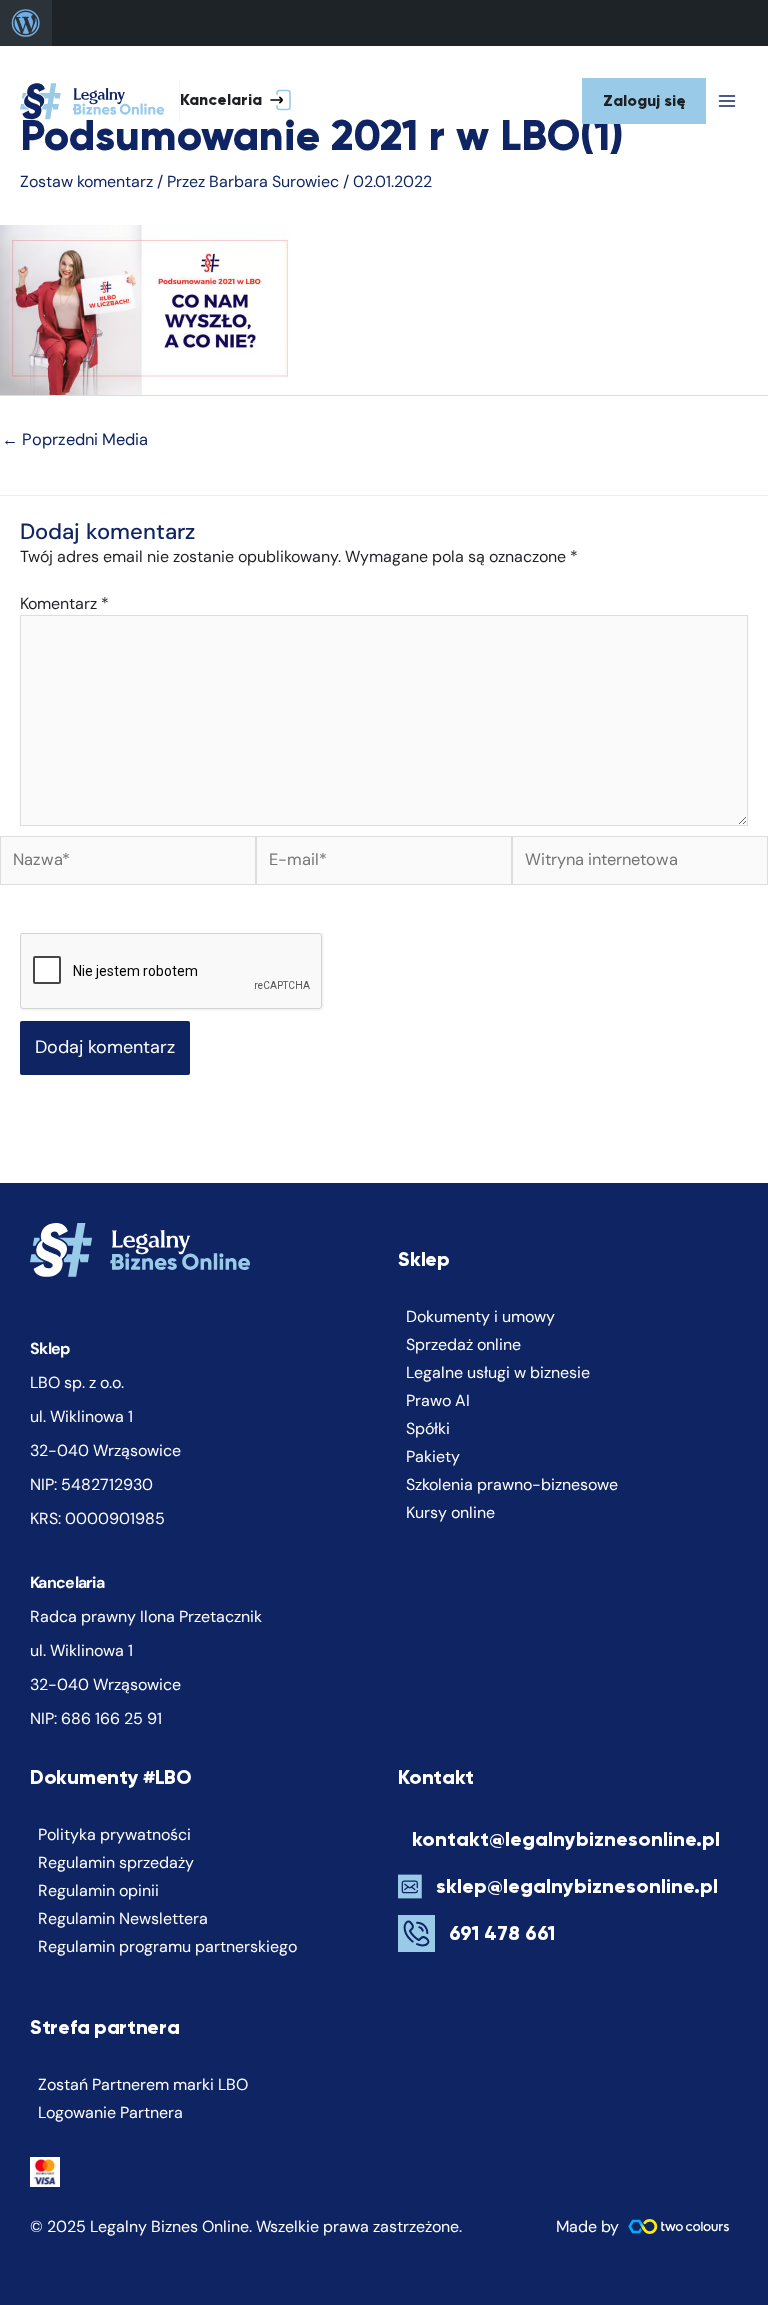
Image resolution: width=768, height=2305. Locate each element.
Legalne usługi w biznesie (498, 1372)
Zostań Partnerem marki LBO (143, 2084)
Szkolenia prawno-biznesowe (512, 1484)
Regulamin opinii (98, 1890)
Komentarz (64, 603)
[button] (250, 101)
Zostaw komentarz (86, 181)
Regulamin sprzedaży (116, 1862)
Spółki (428, 1428)
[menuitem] (26, 23)
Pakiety (433, 1456)
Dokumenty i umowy (480, 1316)
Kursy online (450, 1512)
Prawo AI (438, 1400)
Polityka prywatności (114, 1834)
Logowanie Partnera (110, 2112)
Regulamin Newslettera (123, 1918)
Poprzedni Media (75, 439)
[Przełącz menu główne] (727, 101)
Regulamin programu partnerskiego (167, 1946)
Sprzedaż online (463, 1344)
